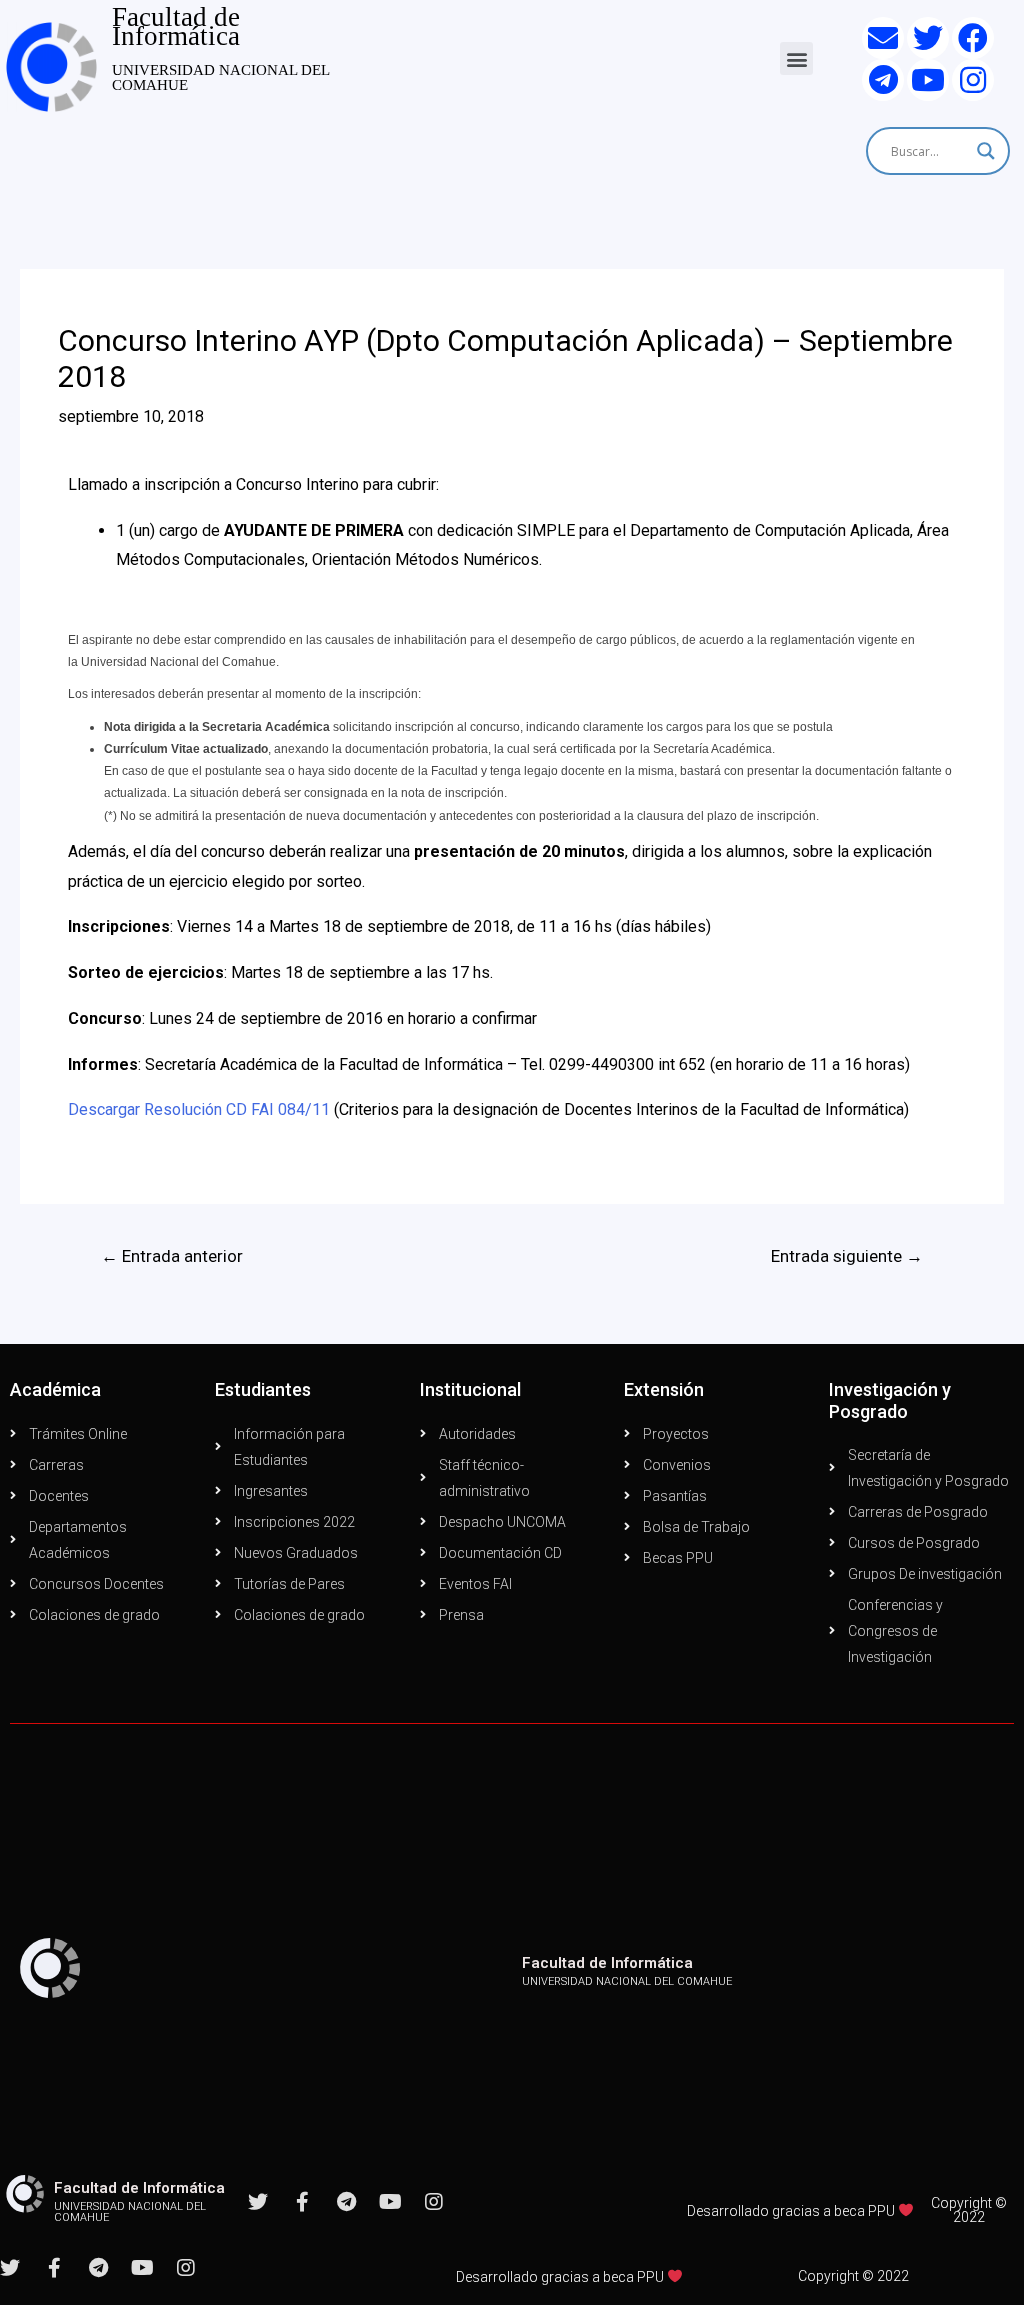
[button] (796, 58)
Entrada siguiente (847, 1256)
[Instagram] (973, 80)
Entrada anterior (172, 1256)
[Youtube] (928, 80)
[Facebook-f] (302, 2202)
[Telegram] (883, 80)
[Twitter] (928, 38)
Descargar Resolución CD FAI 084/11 (199, 1109)
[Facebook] (973, 38)
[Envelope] (883, 38)
